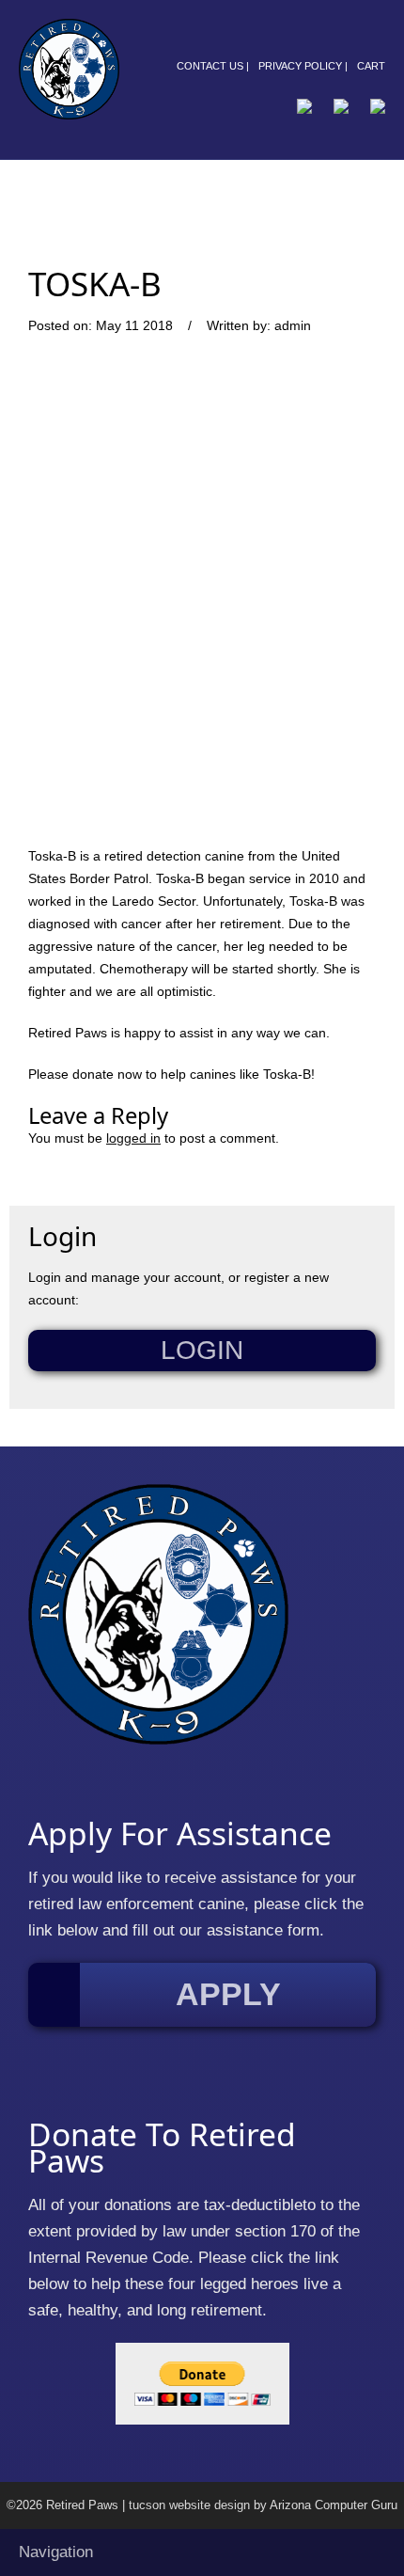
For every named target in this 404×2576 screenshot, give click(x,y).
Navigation (56, 2552)
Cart (371, 66)
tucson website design (189, 2505)
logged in (133, 1138)
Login (202, 1350)
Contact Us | (213, 66)
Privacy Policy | (303, 66)
